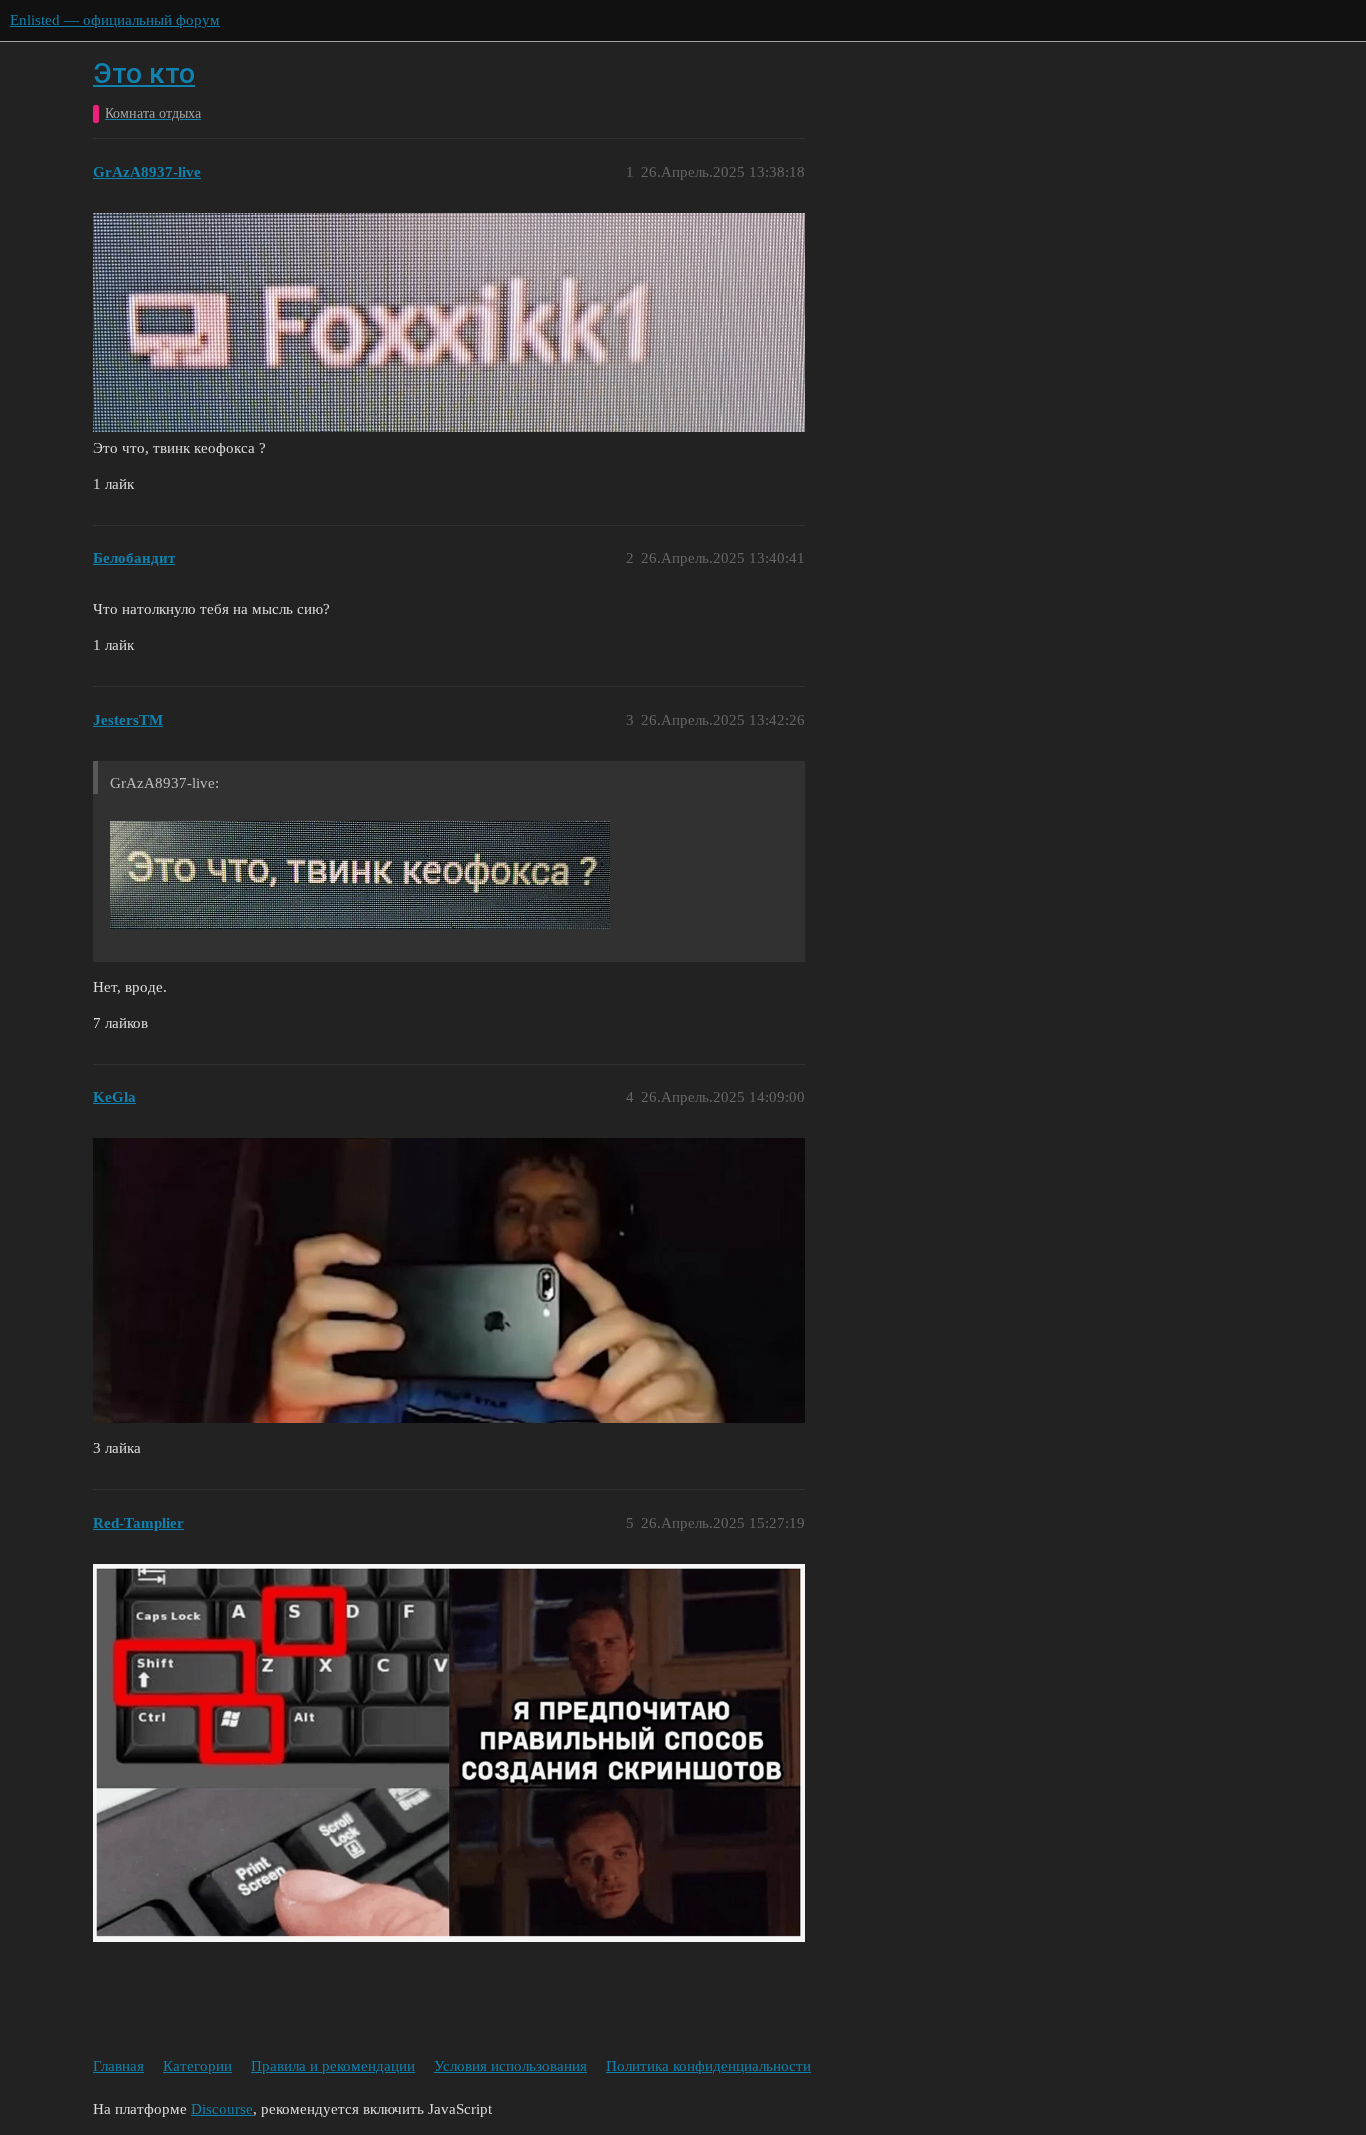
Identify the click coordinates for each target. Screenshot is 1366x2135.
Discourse (222, 2109)
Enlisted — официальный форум (115, 20)
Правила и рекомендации (333, 2066)
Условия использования (510, 2066)
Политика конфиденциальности (708, 2066)
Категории (197, 2066)
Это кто (144, 73)
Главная (118, 2066)
